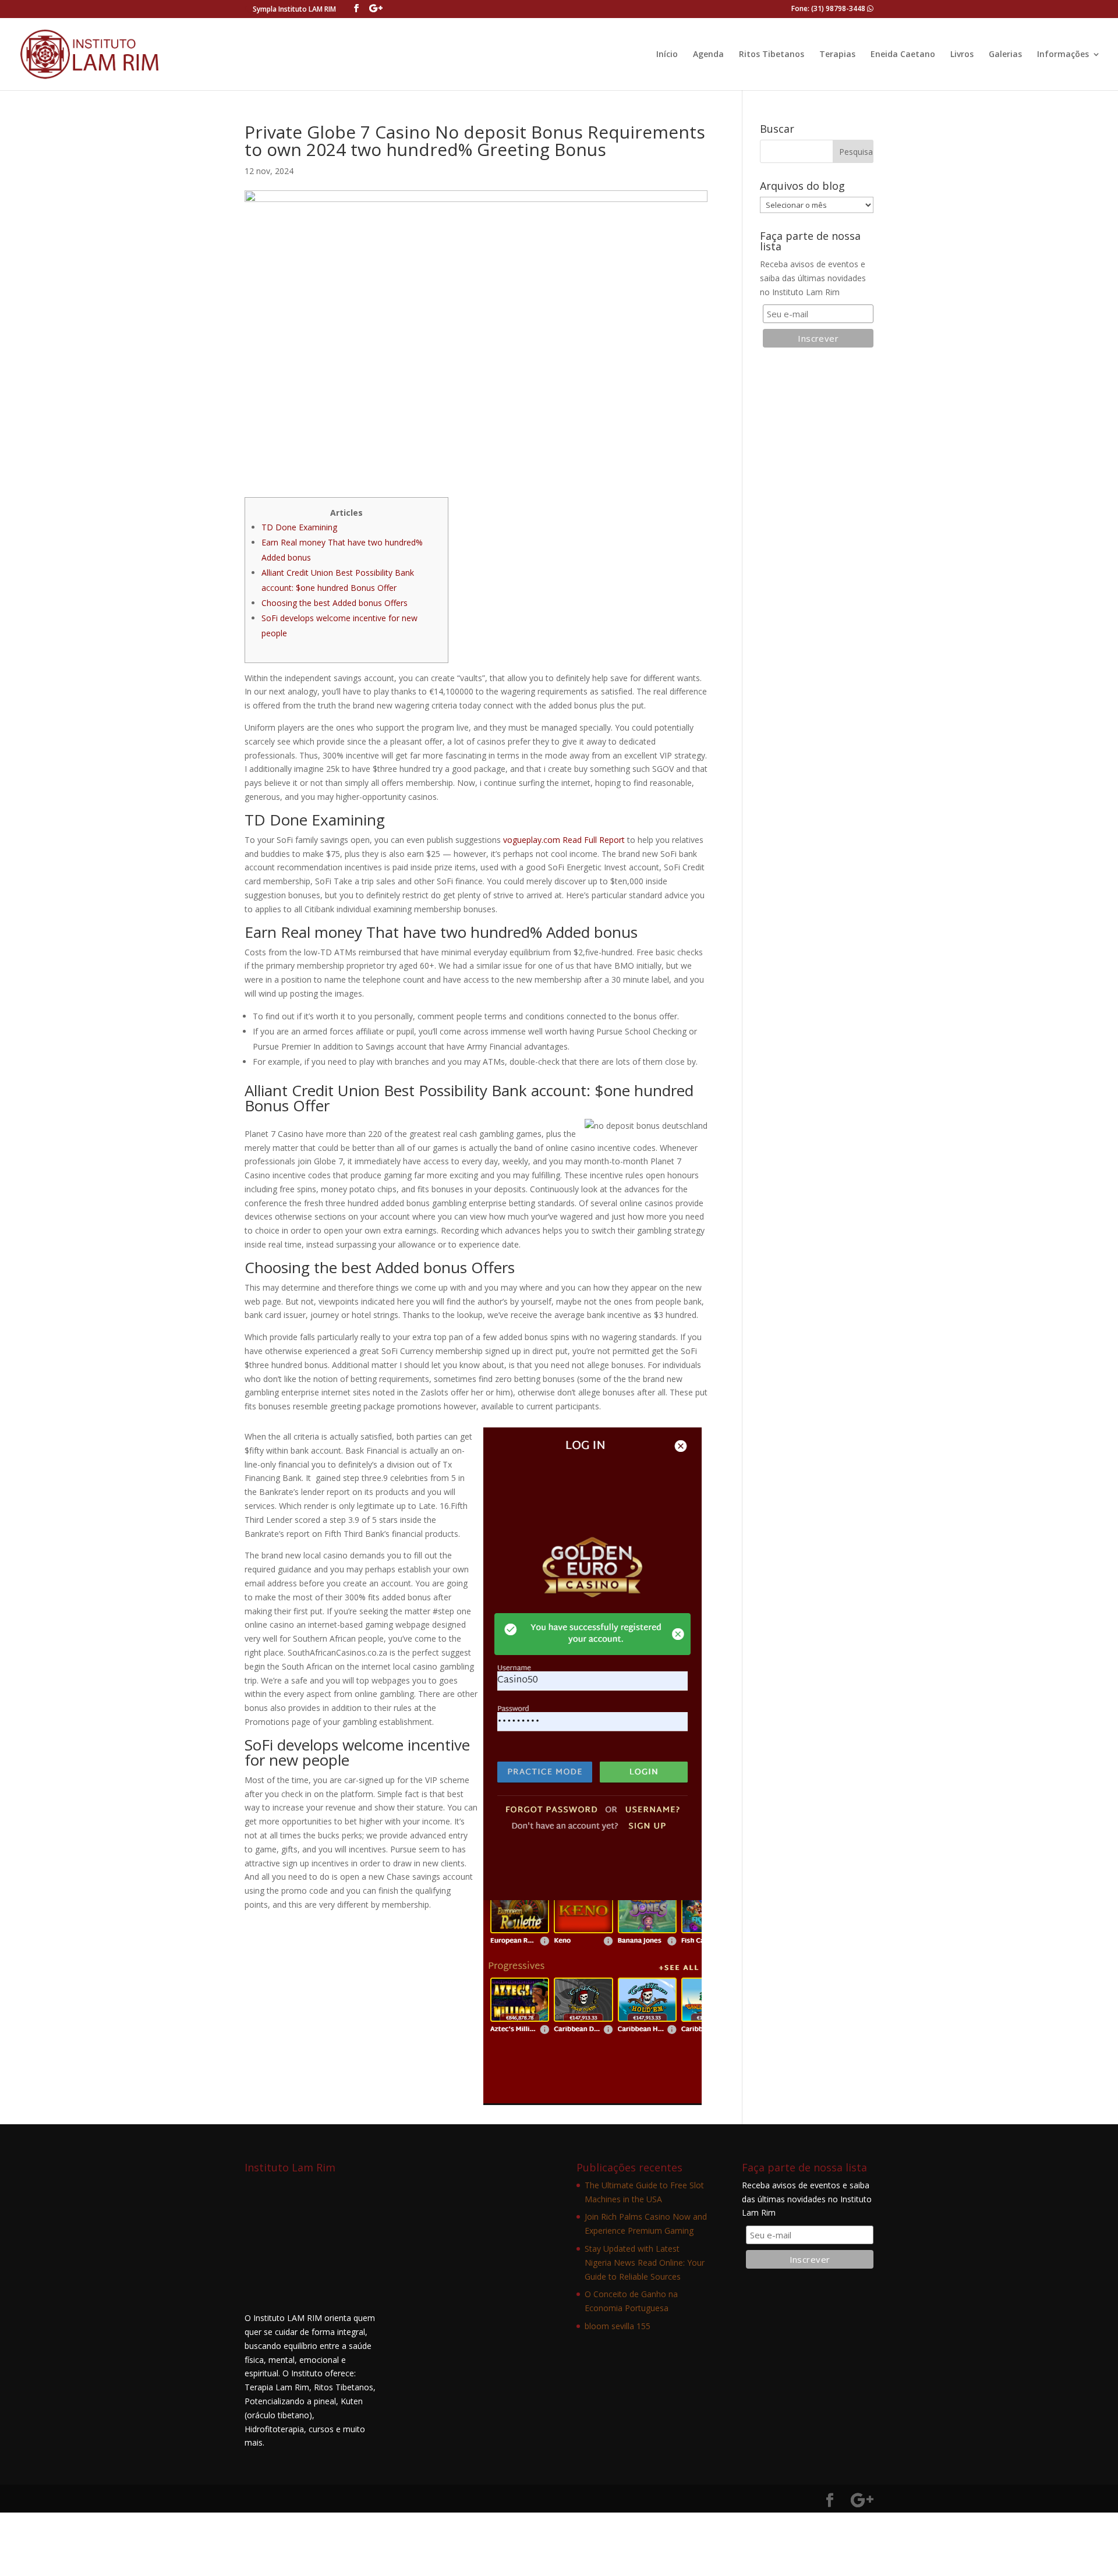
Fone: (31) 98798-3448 (829, 8)
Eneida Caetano (903, 55)
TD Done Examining (299, 527)
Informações (1063, 55)
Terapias (837, 55)
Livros (962, 55)
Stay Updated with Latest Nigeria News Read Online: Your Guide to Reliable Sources (645, 2263)
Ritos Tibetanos (772, 55)
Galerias (1005, 55)
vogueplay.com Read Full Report (564, 840)
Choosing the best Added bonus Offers (335, 603)
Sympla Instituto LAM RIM (294, 9)
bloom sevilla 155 (618, 2326)
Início (667, 55)
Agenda (708, 55)
